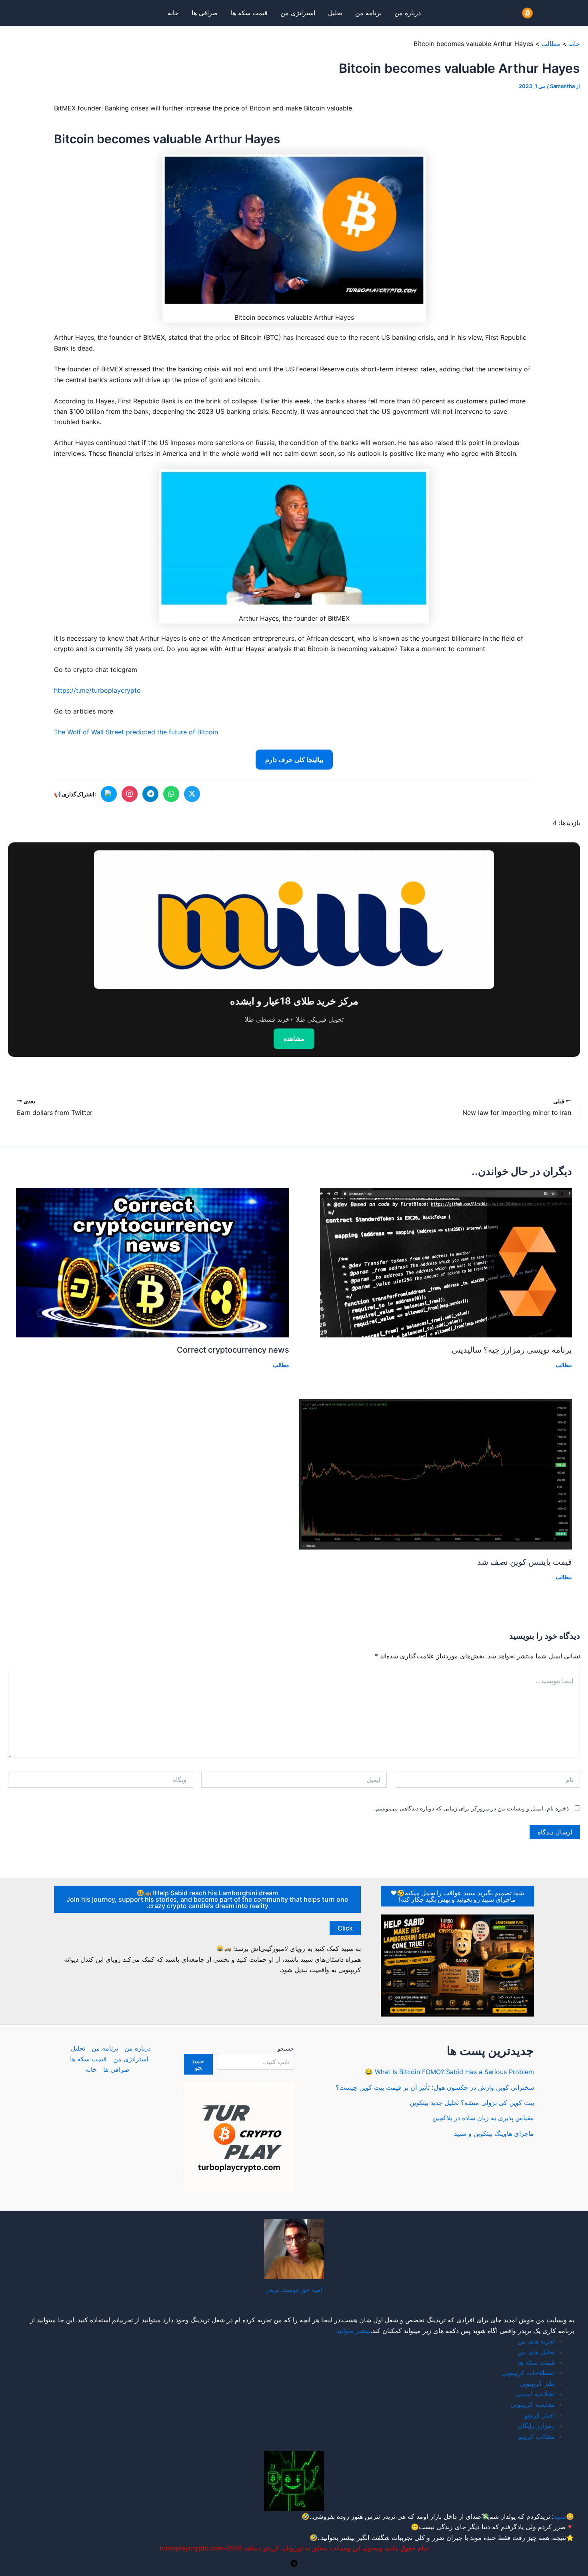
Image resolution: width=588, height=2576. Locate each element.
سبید (560, 2516)
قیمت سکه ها (249, 13)
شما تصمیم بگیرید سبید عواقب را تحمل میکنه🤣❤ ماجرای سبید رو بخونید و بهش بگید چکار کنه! (457, 1896)
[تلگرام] (150, 794)
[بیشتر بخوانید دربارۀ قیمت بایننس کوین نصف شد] (436, 1473)
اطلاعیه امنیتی (535, 2394)
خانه (173, 13)
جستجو (286, 2048)
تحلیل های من (536, 2352)
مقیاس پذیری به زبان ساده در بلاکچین (483, 2118)
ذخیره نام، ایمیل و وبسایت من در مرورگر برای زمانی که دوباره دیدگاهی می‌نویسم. (471, 1808)
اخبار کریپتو (540, 2415)
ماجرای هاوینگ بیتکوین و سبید (494, 2133)
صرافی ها (205, 13)
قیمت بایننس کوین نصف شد (525, 1562)
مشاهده (294, 1038)
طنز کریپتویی (537, 2384)
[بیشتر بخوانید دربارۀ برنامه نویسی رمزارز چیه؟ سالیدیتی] (446, 1262)
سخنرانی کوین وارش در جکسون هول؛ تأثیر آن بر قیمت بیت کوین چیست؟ (435, 2087)
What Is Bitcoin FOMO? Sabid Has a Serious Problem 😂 (449, 2072)
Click (345, 1928)
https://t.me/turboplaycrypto (97, 690)
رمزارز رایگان (536, 2426)
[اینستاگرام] (130, 794)
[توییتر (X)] (192, 794)
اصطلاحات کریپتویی (528, 2373)
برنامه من (368, 13)
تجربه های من (536, 2341)
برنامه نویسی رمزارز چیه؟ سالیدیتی (512, 1350)
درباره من (408, 13)
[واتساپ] (171, 794)
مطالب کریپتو (536, 2436)
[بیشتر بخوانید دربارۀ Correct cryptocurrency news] (153, 1262)
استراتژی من (298, 13)
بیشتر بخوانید (353, 2331)
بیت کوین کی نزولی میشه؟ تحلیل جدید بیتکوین (472, 2103)
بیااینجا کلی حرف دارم (294, 760)
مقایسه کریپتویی (533, 2404)
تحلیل (335, 13)
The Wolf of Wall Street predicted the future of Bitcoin (136, 732)
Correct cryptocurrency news (233, 1350)
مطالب (564, 1365)
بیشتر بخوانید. (337, 2538)
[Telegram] (294, 2563)
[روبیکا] (109, 794)
